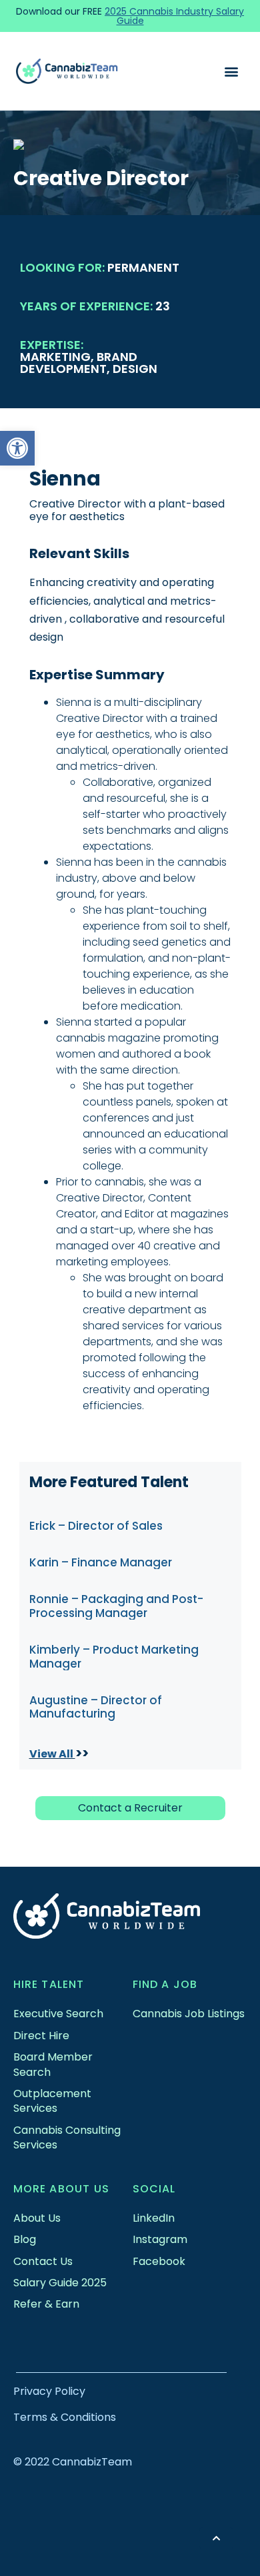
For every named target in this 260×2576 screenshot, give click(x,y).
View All (52, 1754)
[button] (17, 448)
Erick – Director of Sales (96, 1526)
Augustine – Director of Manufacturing (96, 1707)
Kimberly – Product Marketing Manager (114, 1656)
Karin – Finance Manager (101, 1562)
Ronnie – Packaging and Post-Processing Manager (116, 1606)
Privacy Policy (49, 2391)
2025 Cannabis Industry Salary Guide (174, 16)
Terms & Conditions (65, 2417)
